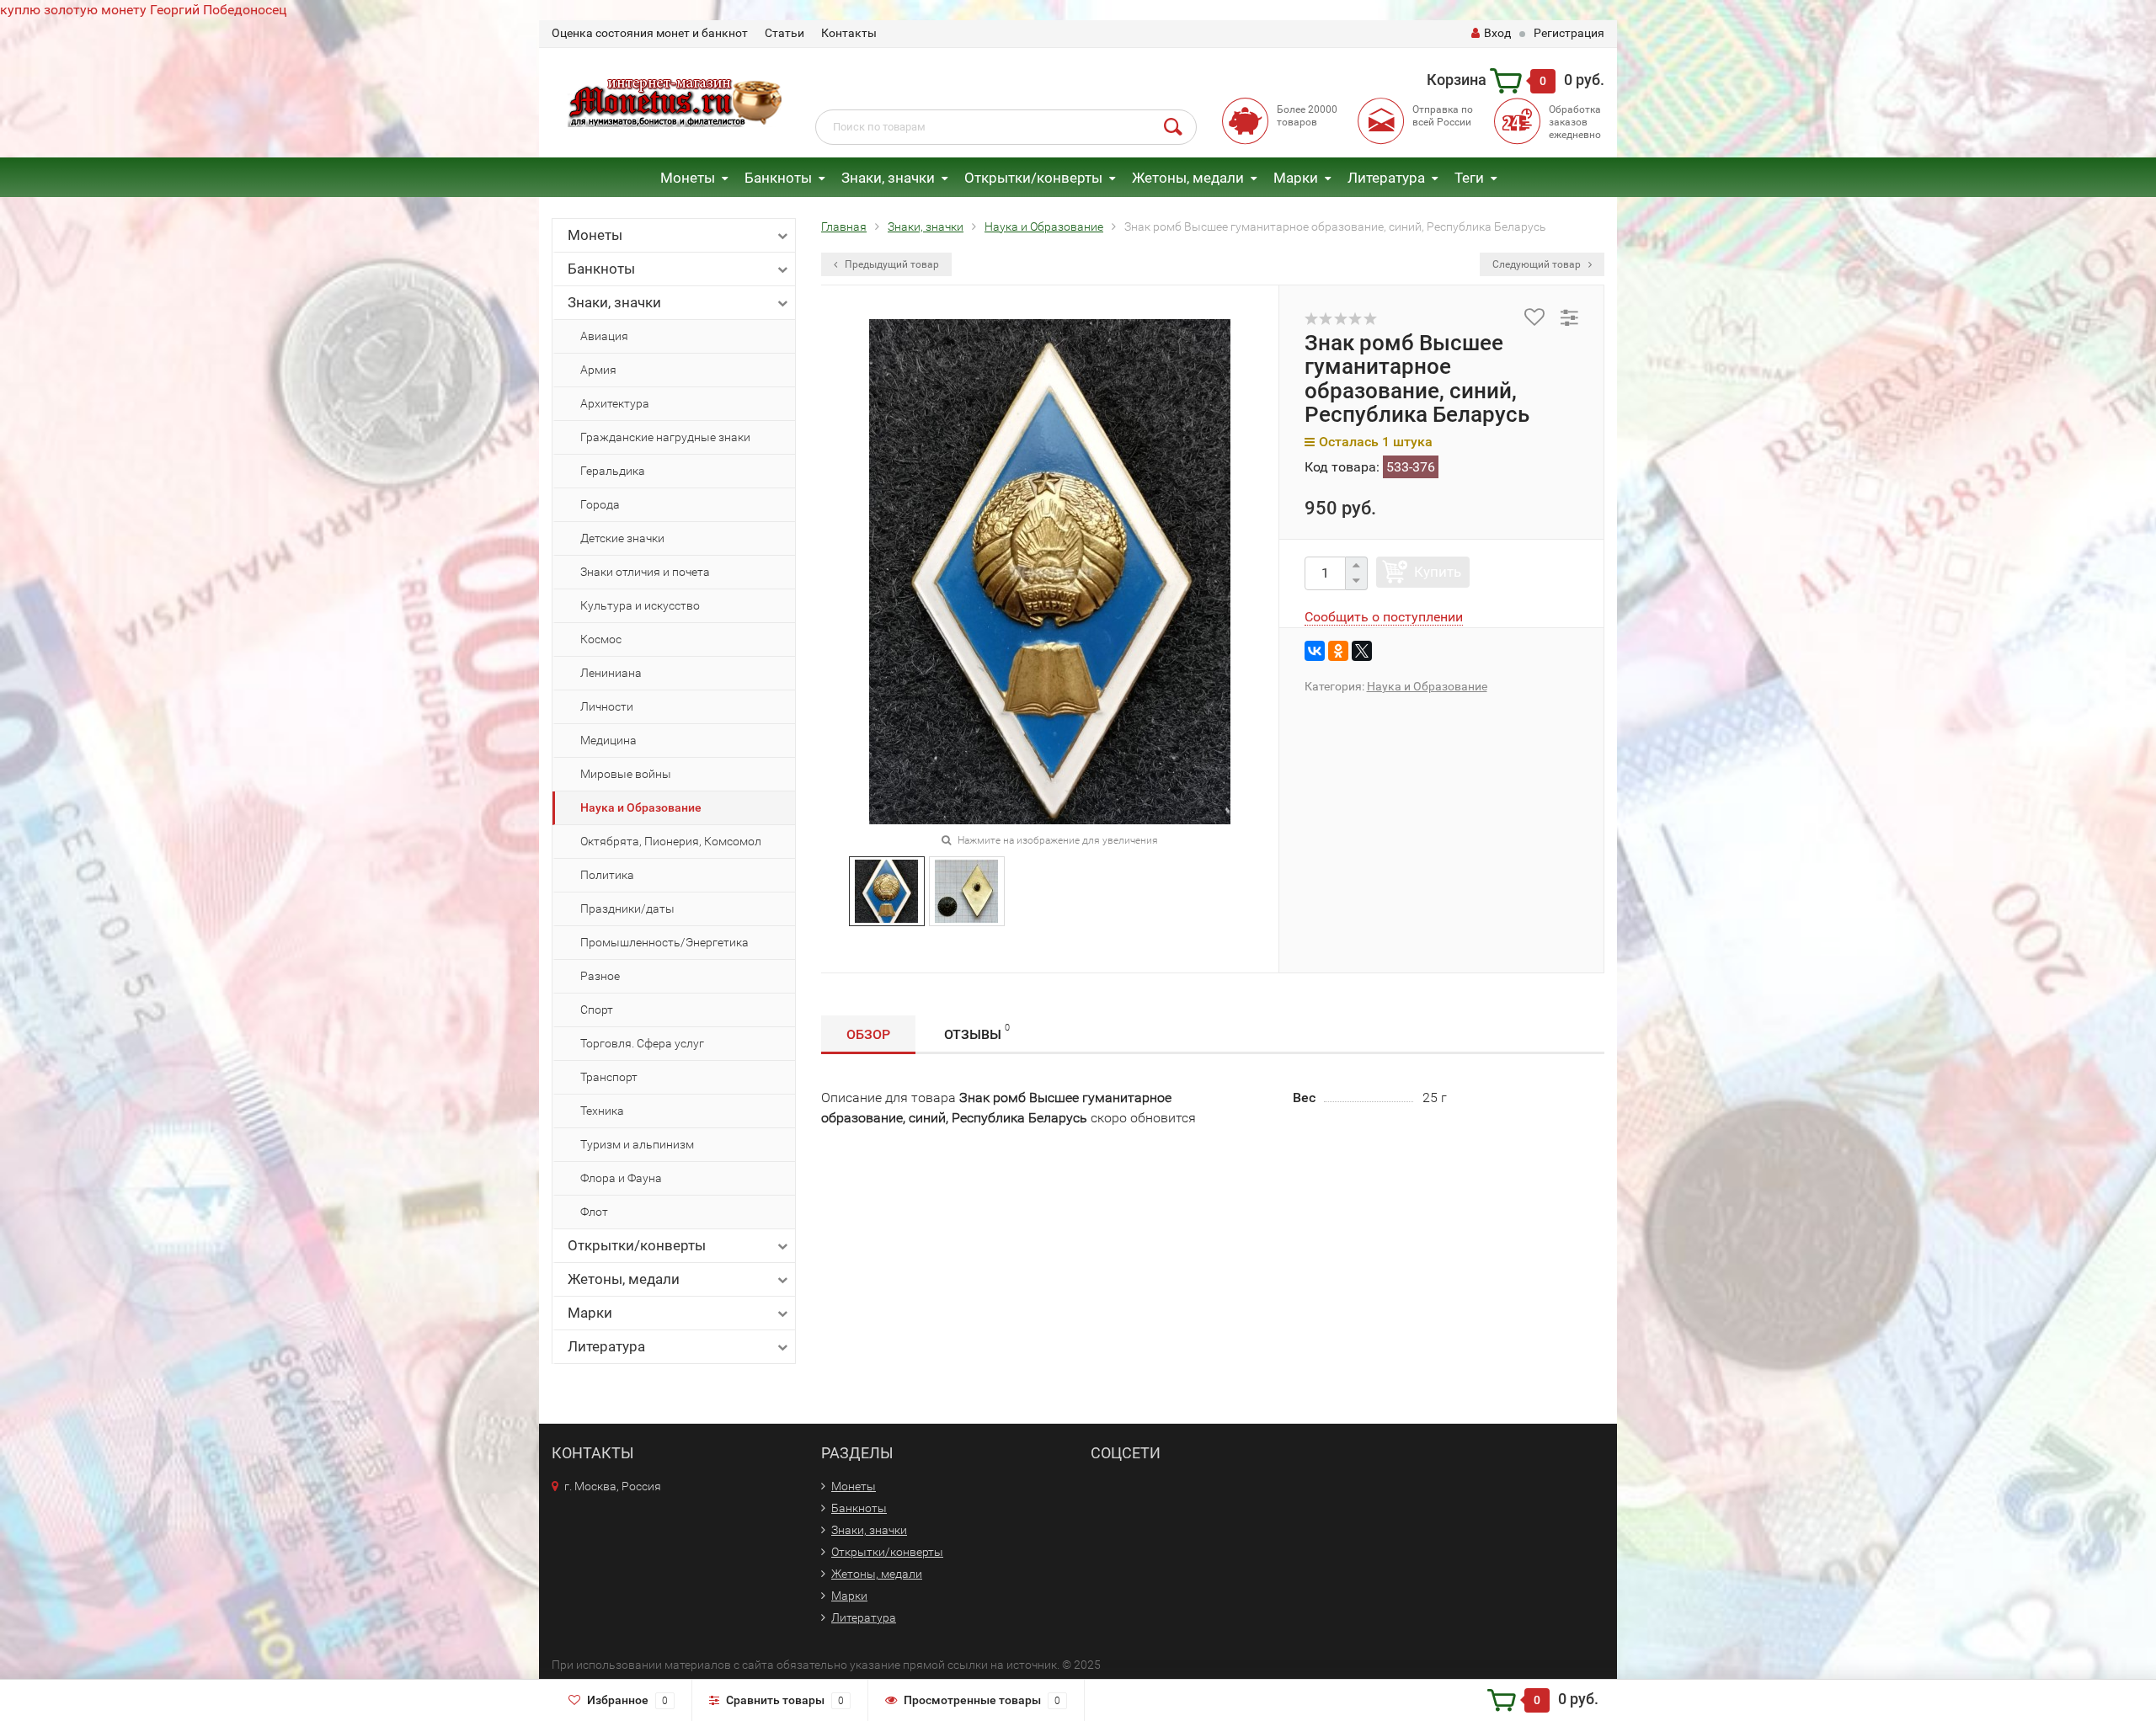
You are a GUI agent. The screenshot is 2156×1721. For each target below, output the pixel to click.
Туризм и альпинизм (637, 1144)
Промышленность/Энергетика (664, 942)
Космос (601, 639)
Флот (594, 1212)
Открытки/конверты (1033, 178)
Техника (602, 1111)
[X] (1362, 651)
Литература (1386, 178)
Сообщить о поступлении (1384, 617)
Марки (1296, 178)
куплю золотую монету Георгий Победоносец (143, 10)
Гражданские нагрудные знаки (665, 437)
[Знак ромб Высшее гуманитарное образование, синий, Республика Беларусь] (886, 890)
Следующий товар (1538, 264)
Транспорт (609, 1077)
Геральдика (613, 471)
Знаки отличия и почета (645, 572)
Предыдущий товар (891, 264)
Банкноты (778, 178)
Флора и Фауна (621, 1178)
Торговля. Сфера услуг (642, 1043)
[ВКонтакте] (1315, 651)
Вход (1497, 33)
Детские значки (622, 538)
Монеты (688, 178)
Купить (1438, 572)
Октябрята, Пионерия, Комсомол (671, 841)
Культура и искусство (640, 605)
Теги (1469, 178)
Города (600, 504)
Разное (600, 976)
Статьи (784, 33)
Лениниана (611, 673)
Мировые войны (626, 774)
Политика (607, 875)
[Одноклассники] (1338, 651)
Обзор (868, 1034)
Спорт (597, 1010)
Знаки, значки (888, 178)
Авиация (604, 336)
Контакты (849, 33)
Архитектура (615, 403)
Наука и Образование (641, 807)
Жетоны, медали (1188, 178)
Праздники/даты (627, 908)
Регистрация (1569, 33)
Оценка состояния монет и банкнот (650, 33)
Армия (598, 370)
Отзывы (977, 1032)
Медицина (608, 740)
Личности (607, 706)
